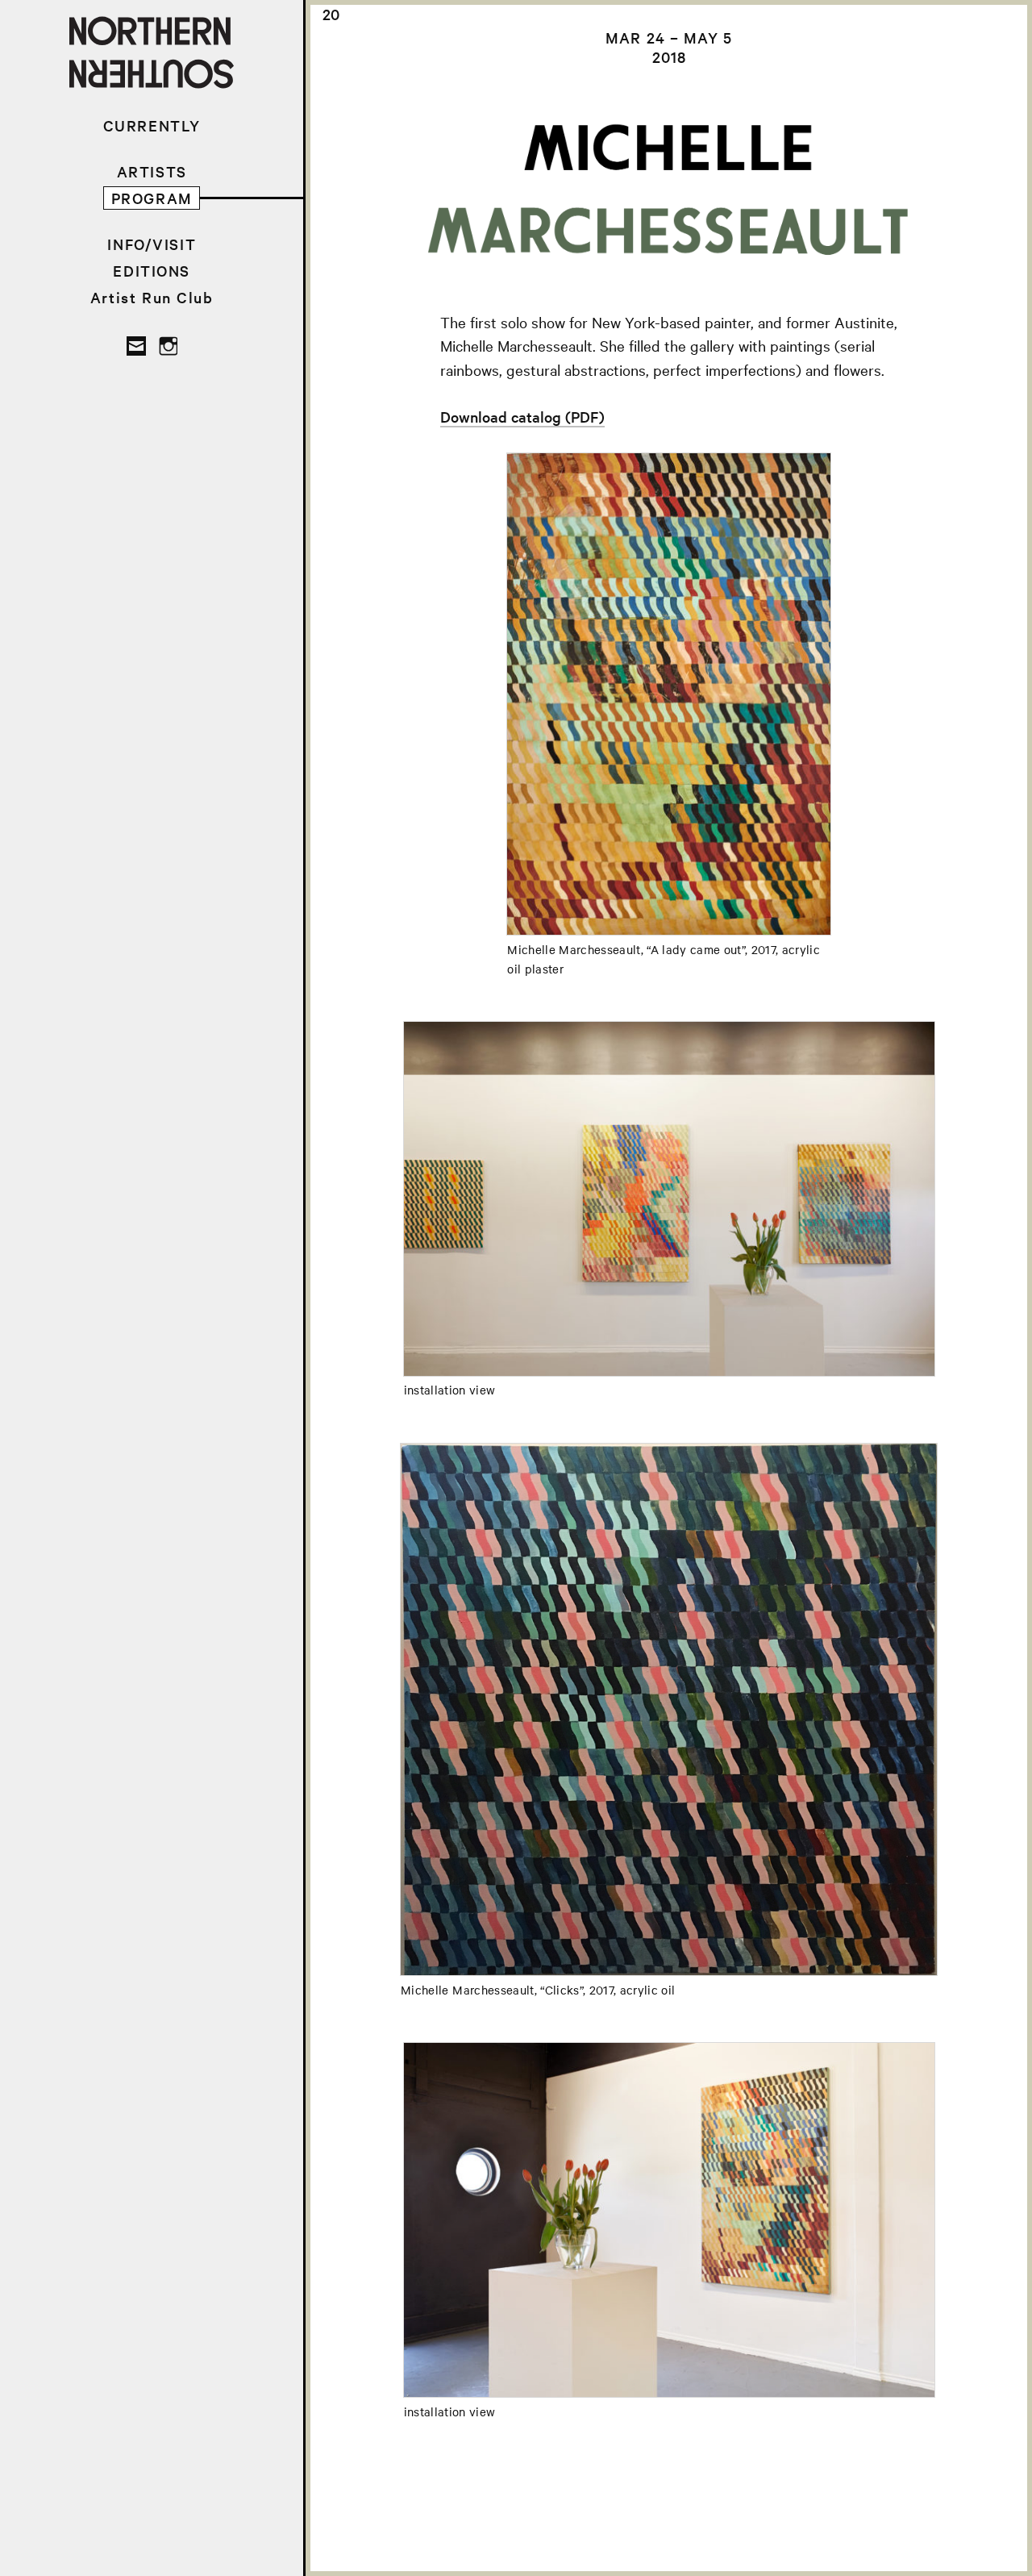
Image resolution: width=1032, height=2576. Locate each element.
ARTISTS (152, 171)
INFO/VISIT (152, 244)
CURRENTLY (152, 125)
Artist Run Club (152, 297)
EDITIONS (152, 271)
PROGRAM (152, 198)
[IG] (168, 346)
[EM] (136, 346)
